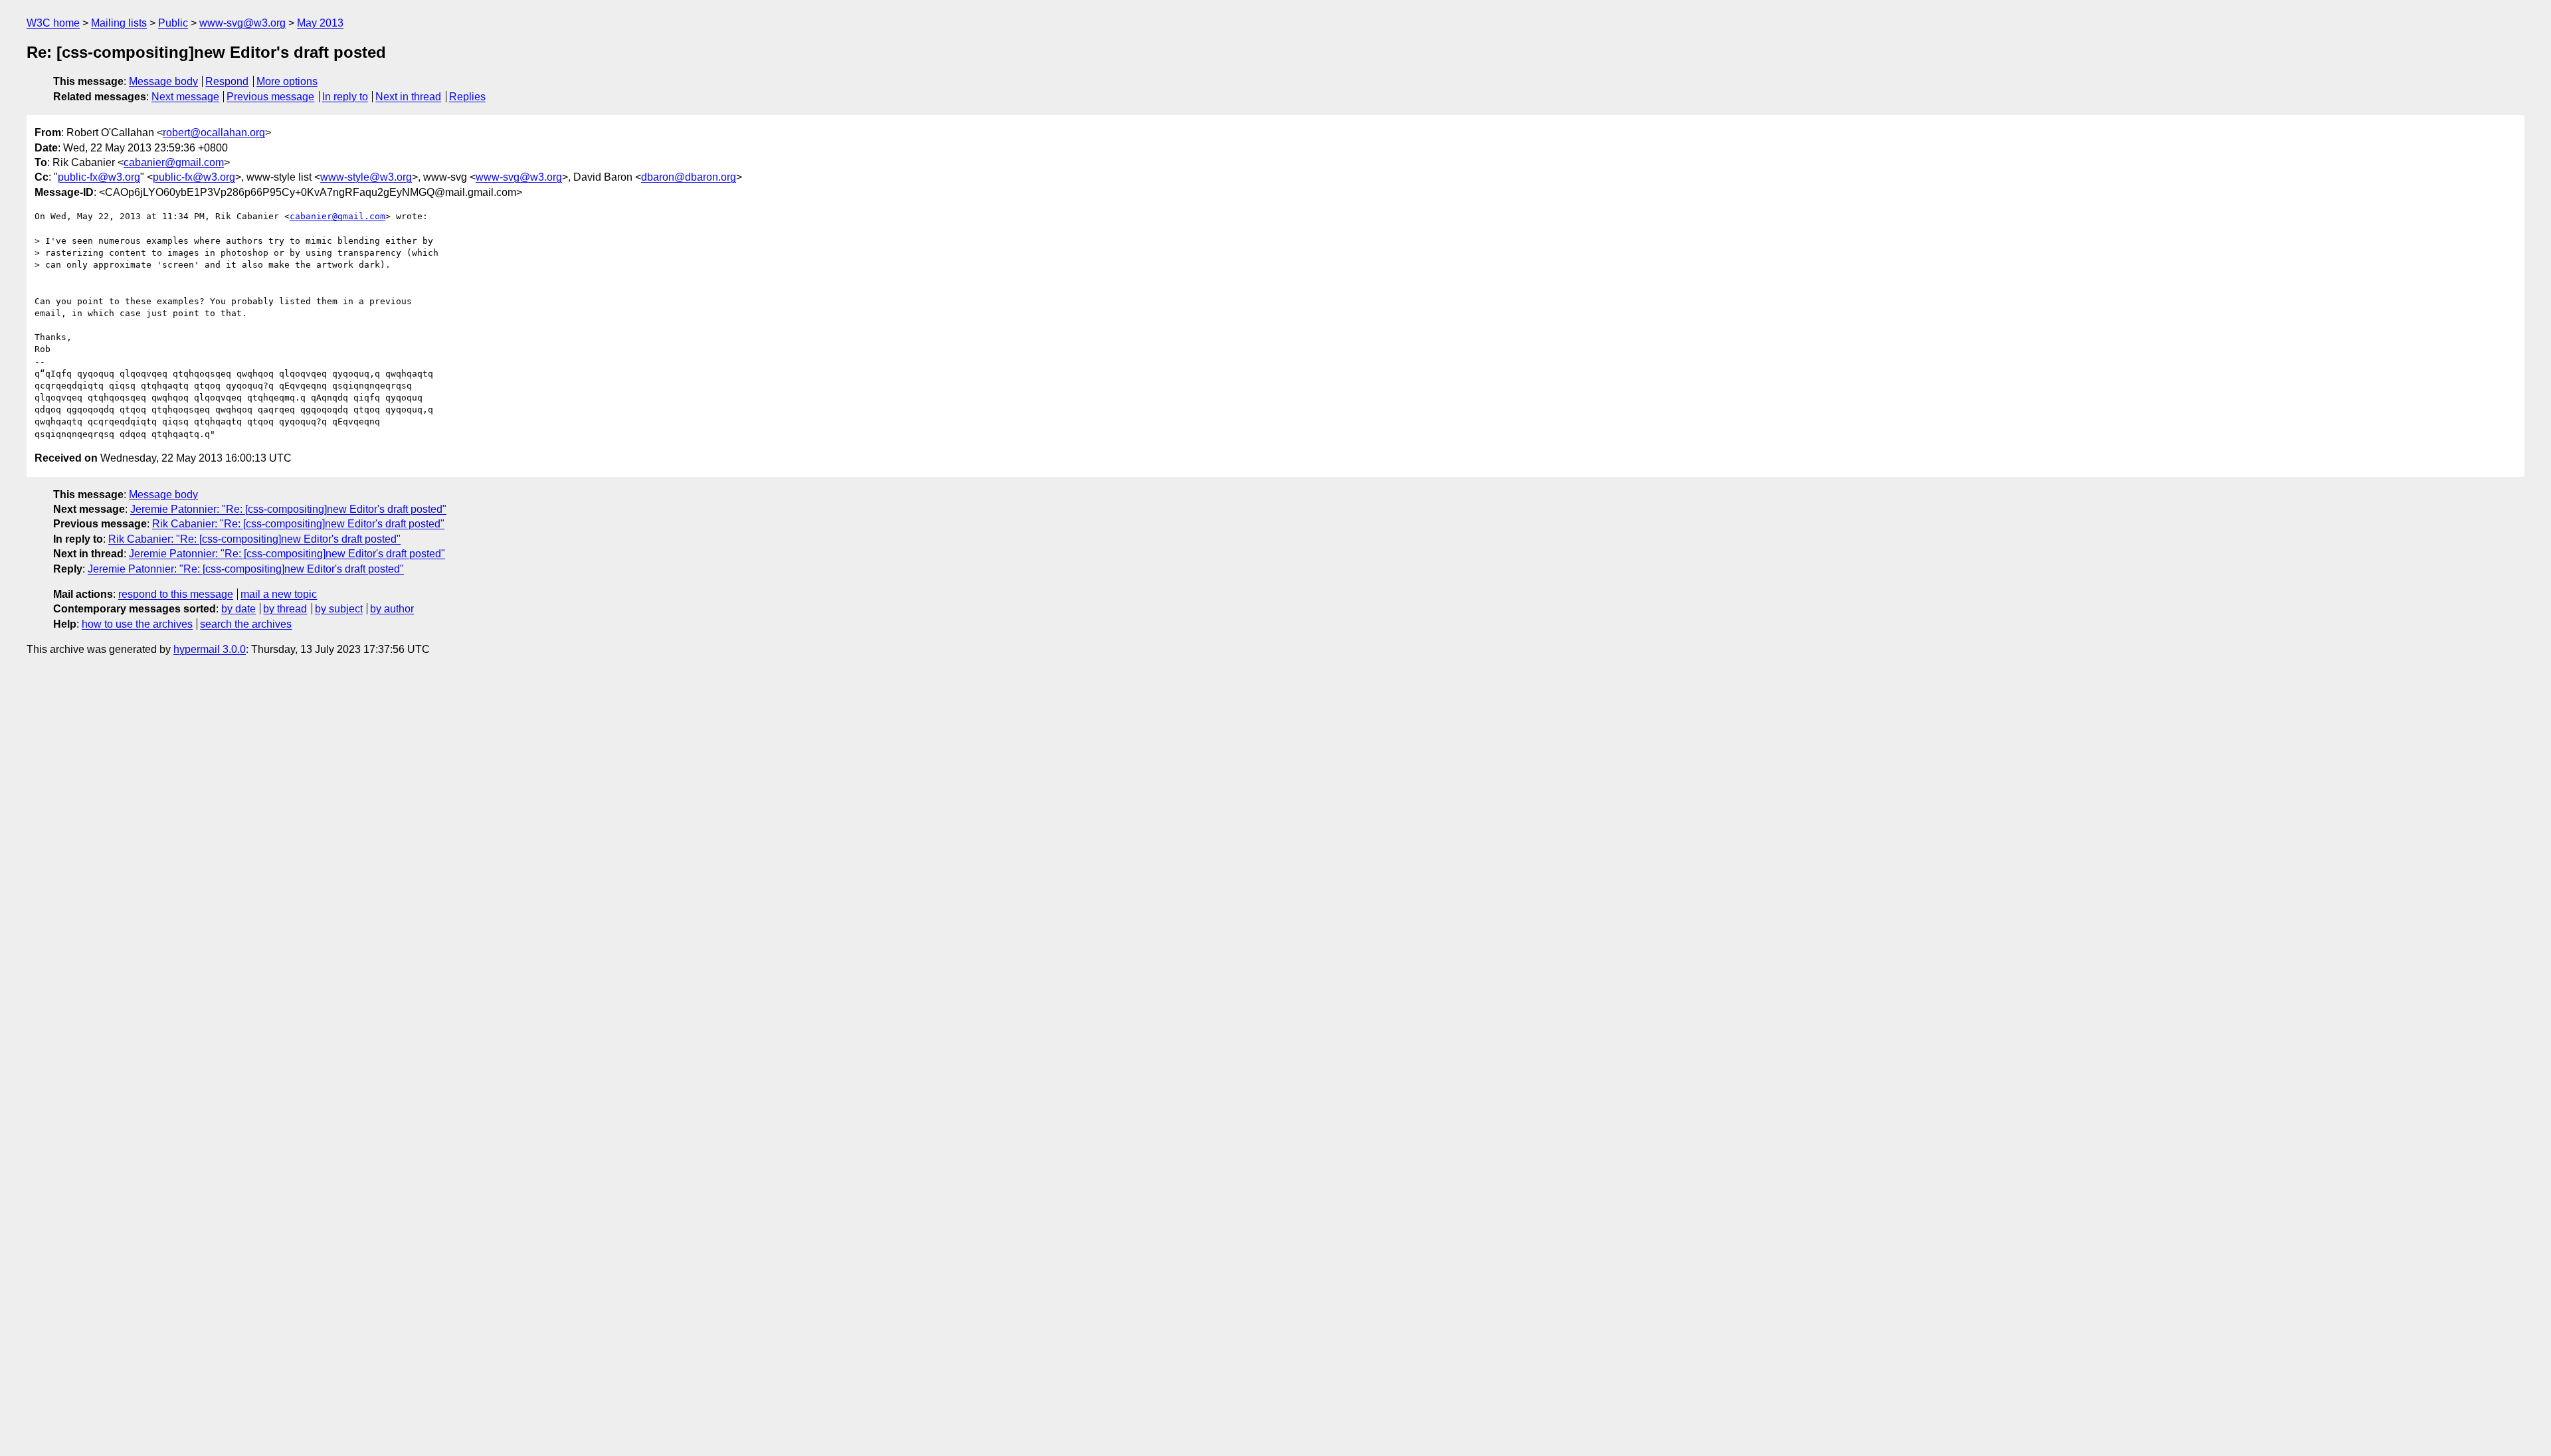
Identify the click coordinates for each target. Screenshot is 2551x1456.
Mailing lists (119, 23)
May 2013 (320, 23)
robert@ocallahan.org (214, 133)
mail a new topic (279, 594)
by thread (285, 609)
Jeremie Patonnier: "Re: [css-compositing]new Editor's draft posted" (288, 509)
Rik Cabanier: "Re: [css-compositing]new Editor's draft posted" (298, 524)
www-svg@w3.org (242, 23)
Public (173, 23)
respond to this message (176, 594)
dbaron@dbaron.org (689, 177)
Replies (467, 97)
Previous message (270, 97)
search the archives (246, 624)
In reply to (345, 97)
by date (238, 609)
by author (392, 609)
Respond (227, 81)
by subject (339, 609)
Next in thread (408, 97)
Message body (163, 81)
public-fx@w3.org (99, 177)
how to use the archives (137, 624)
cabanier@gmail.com (174, 162)
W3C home (53, 23)
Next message (185, 97)
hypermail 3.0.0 (210, 649)
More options (287, 81)
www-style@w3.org (366, 177)
